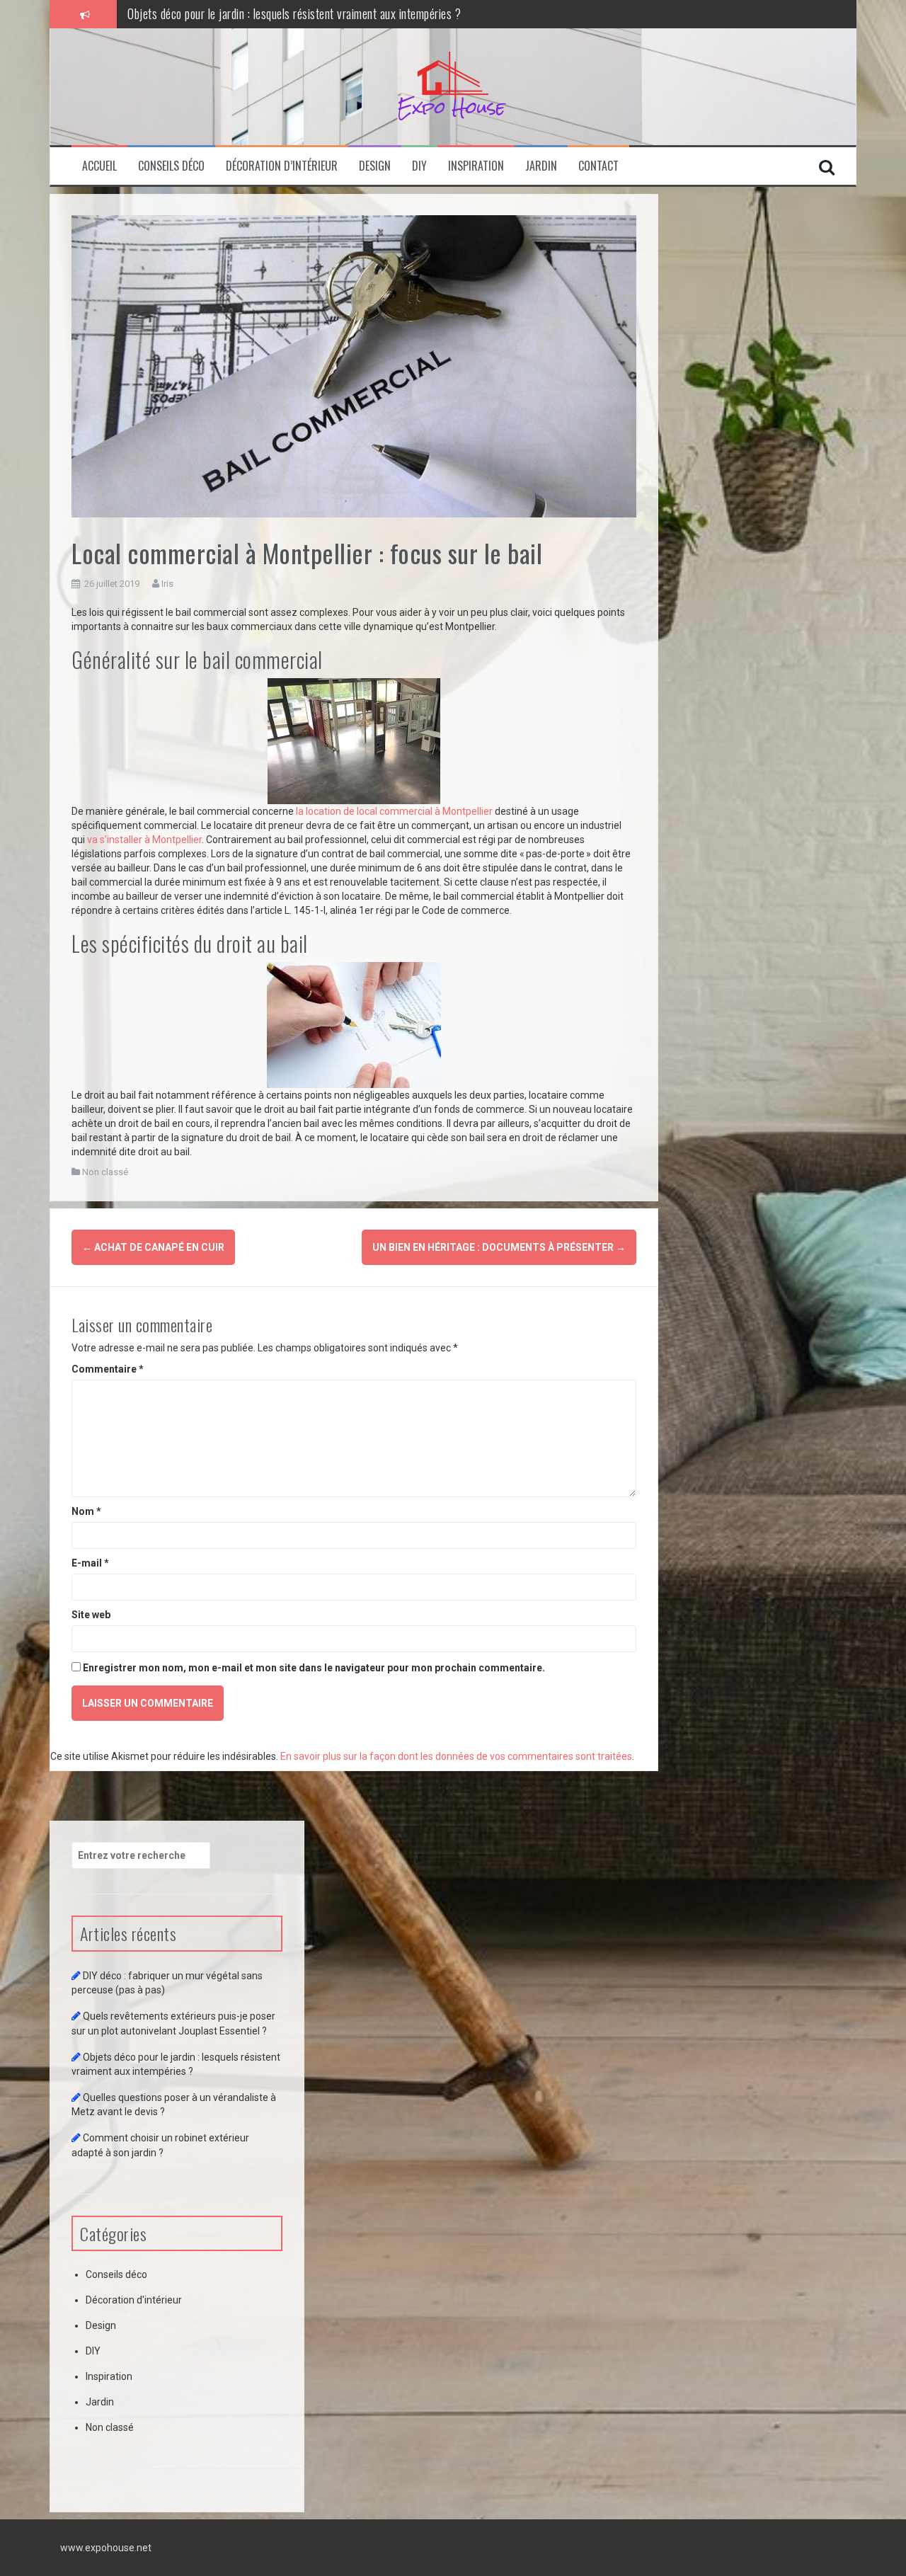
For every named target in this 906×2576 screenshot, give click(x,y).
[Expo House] (453, 87)
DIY (419, 166)
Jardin (541, 166)
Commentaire (108, 1369)
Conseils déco (171, 166)
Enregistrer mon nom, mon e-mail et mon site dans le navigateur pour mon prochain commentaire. (314, 1668)
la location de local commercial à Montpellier (394, 811)
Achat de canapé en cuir (153, 1247)
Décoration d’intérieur (282, 166)
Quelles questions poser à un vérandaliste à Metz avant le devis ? (277, 13)
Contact (598, 166)
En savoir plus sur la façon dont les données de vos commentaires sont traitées (456, 1756)
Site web (91, 1615)
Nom (86, 1511)
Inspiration (476, 166)
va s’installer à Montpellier (144, 840)
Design (375, 166)
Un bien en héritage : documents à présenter (499, 1247)
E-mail (90, 1563)
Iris (167, 584)
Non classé (105, 1172)
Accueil (99, 166)
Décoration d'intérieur (134, 2300)
